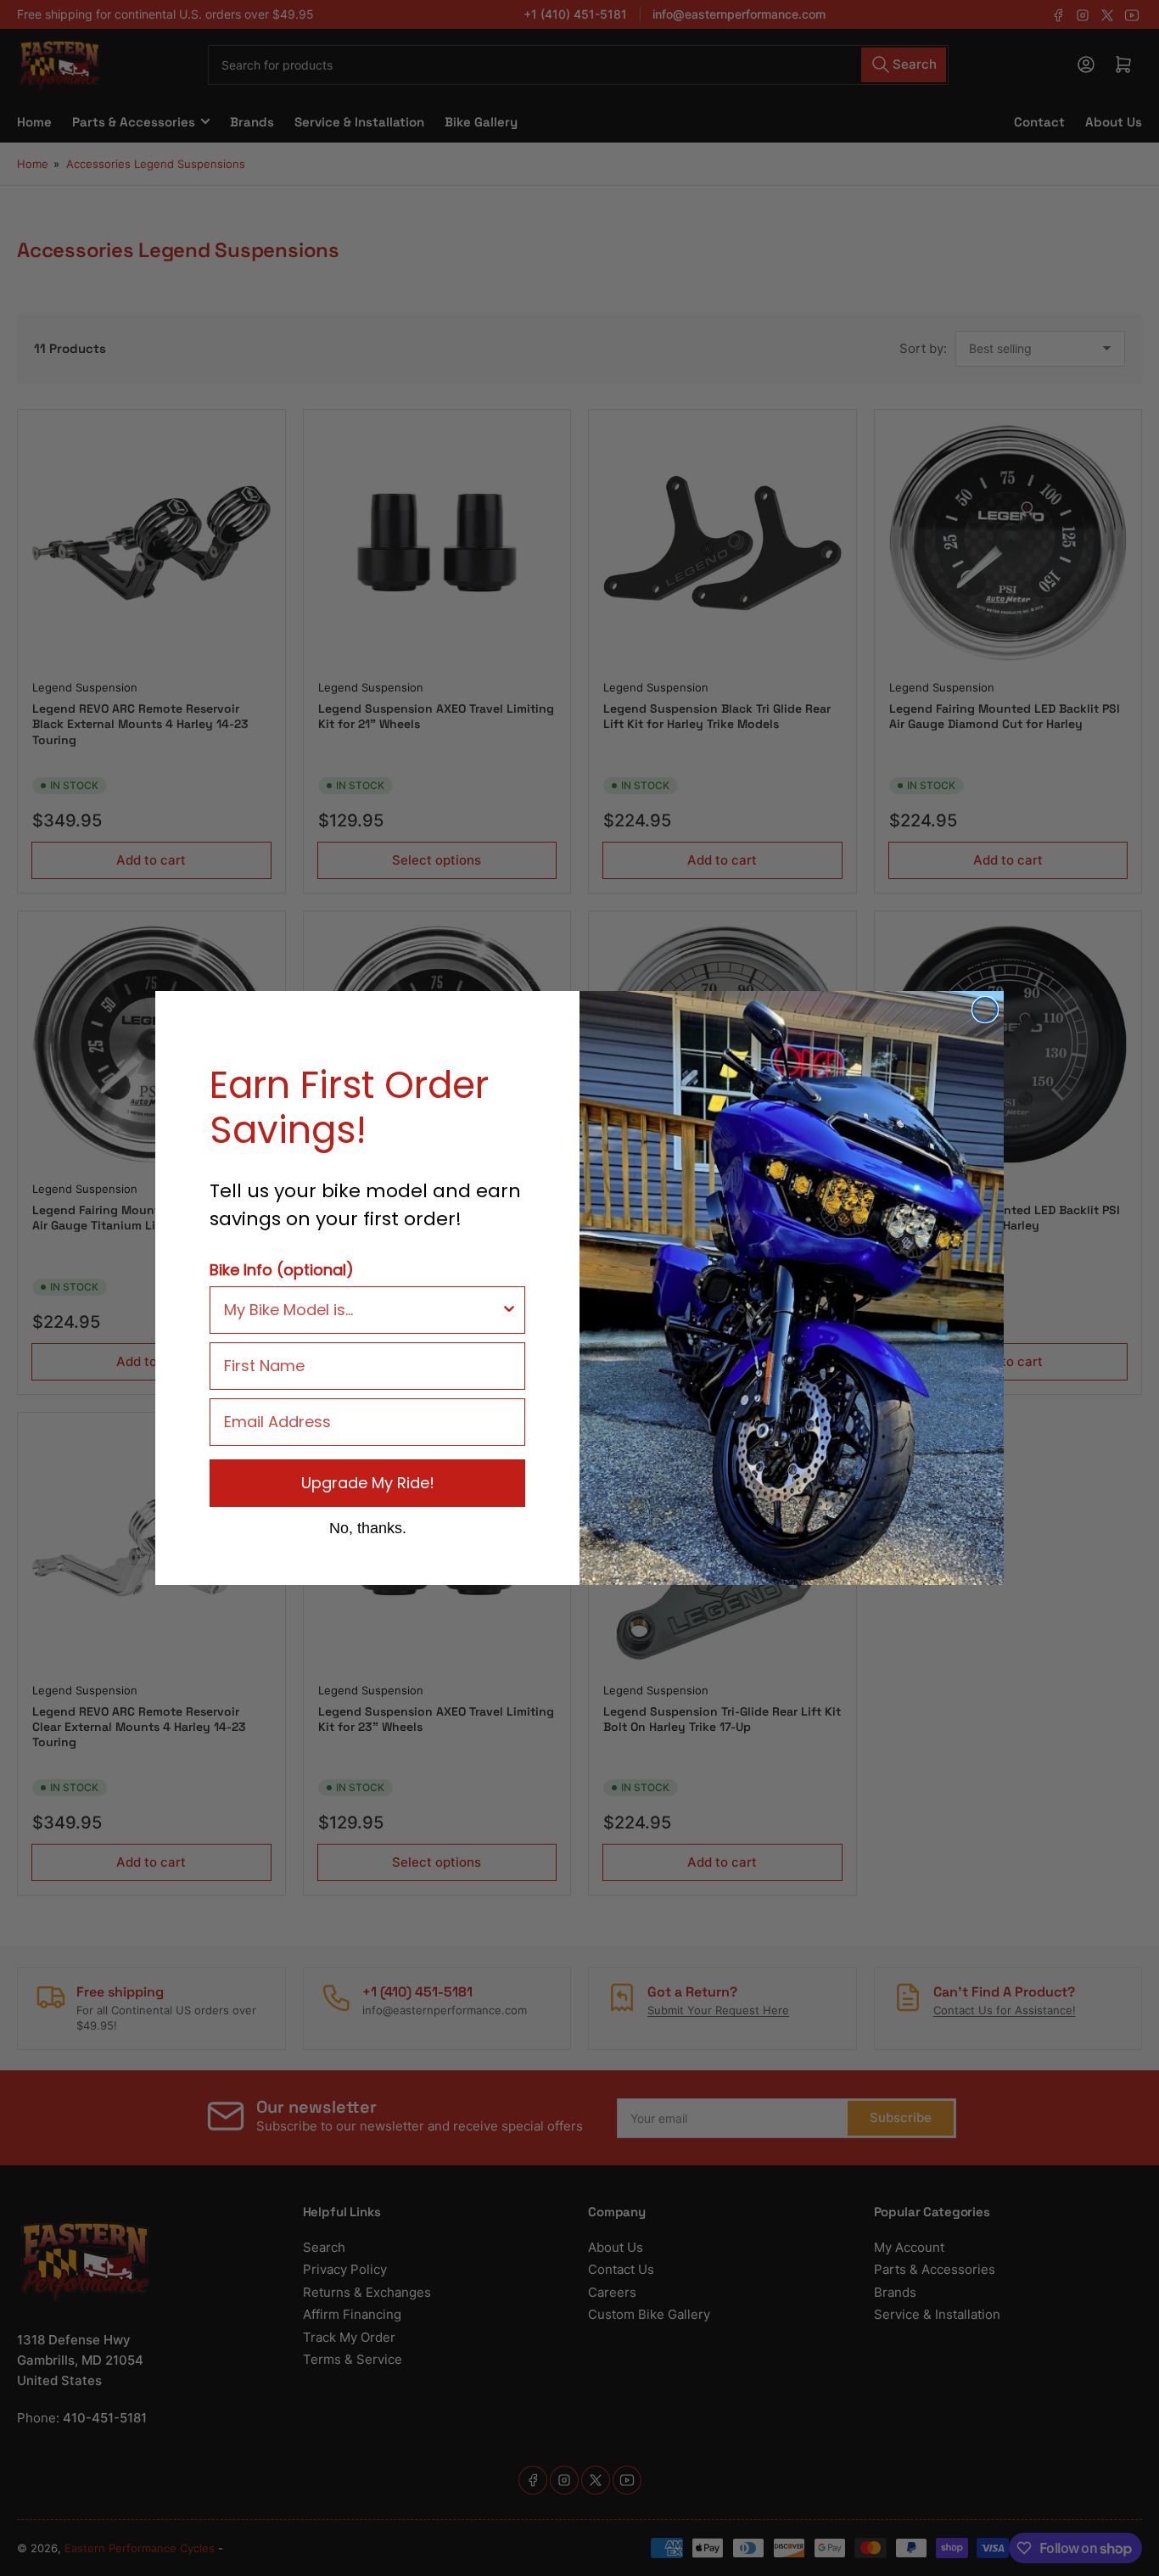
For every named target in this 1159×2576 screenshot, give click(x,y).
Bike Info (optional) (282, 1270)
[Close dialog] (985, 1010)
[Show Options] (509, 1310)
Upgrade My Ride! (368, 1483)
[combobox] (362, 1310)
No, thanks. (368, 1527)
